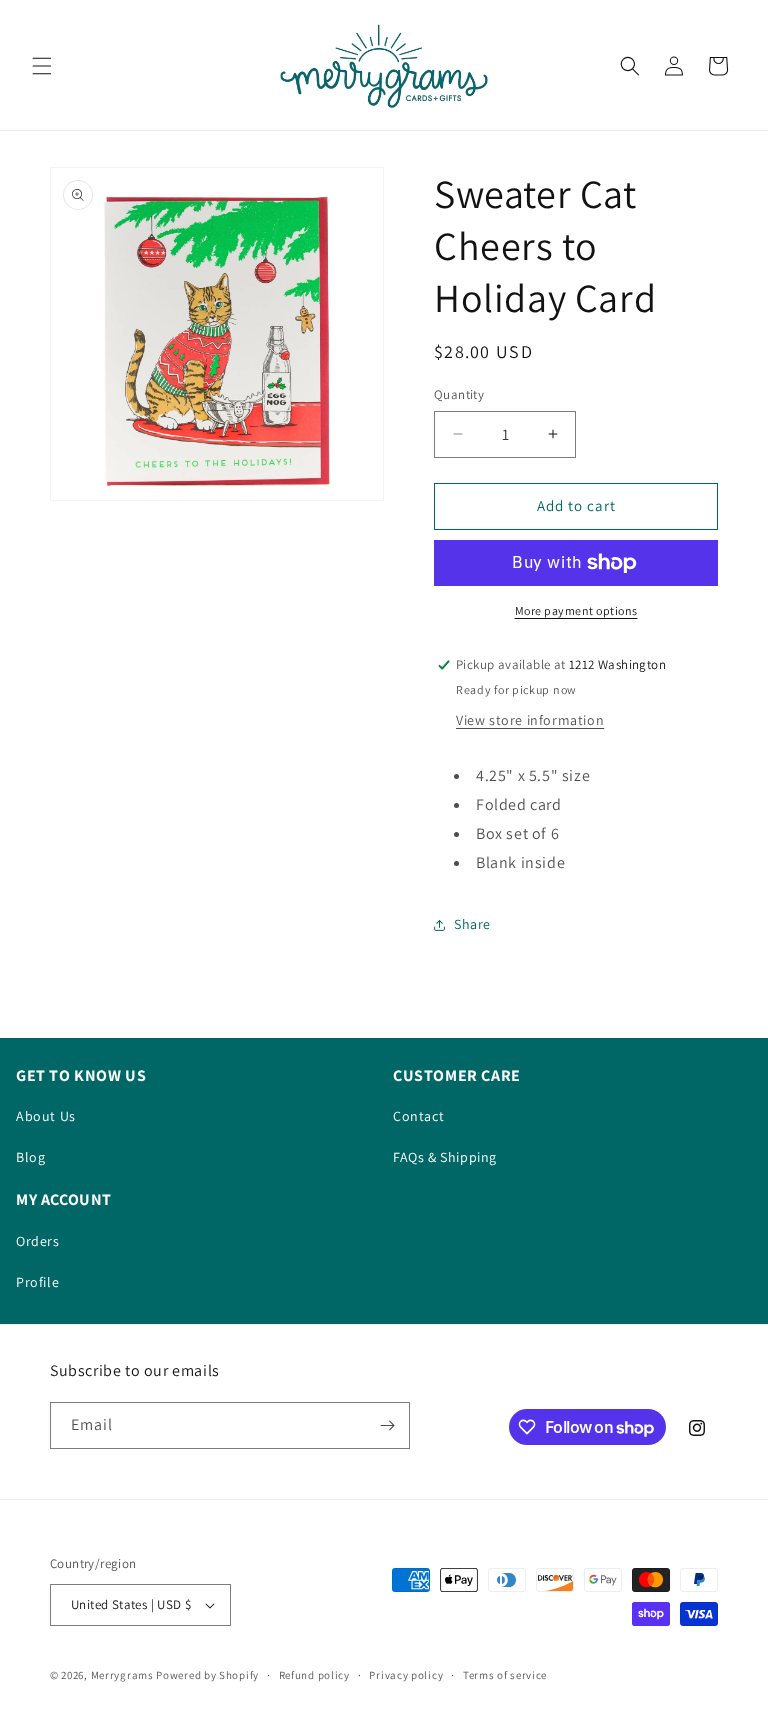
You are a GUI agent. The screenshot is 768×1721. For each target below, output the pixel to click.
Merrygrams (122, 1675)
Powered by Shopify (207, 1675)
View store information (530, 720)
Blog (30, 1157)
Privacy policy (406, 1675)
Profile (37, 1282)
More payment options (576, 610)
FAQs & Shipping (445, 1157)
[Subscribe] (387, 1425)
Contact (418, 1116)
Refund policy (314, 1675)
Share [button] (472, 924)
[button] (42, 66)
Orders (38, 1241)
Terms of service (505, 1675)
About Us (46, 1116)
